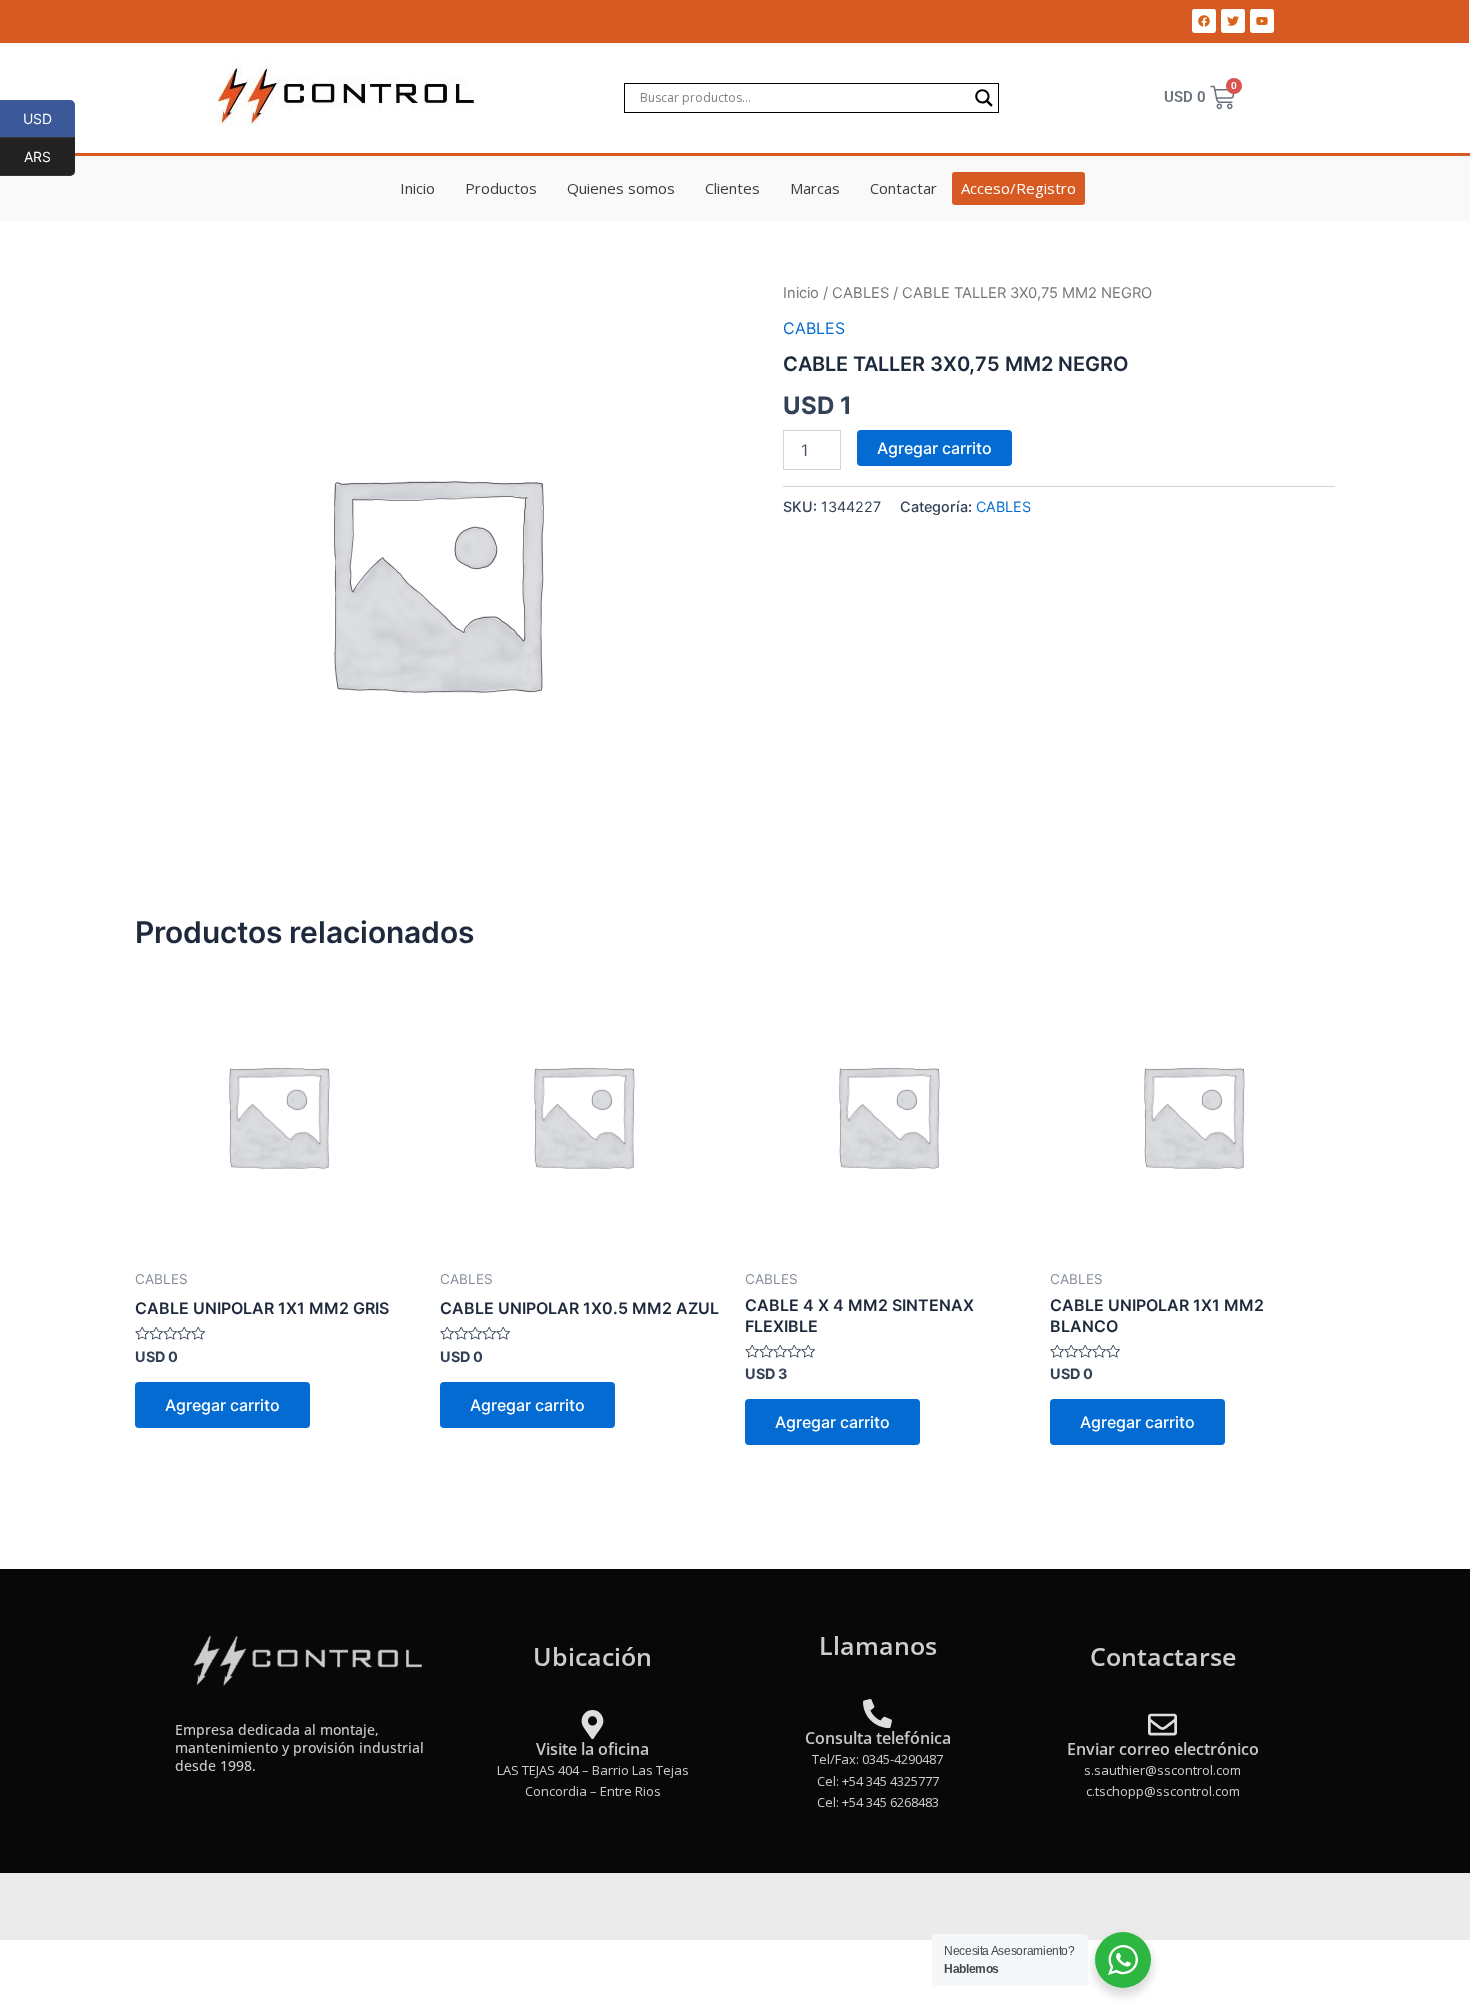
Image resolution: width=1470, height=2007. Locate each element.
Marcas (815, 188)
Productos (501, 188)
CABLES (860, 293)
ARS (49, 156)
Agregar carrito (934, 448)
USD (49, 118)
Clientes (732, 188)
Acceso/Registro (1018, 188)
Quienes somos (621, 188)
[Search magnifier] (984, 98)
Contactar (903, 188)
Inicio (417, 188)
